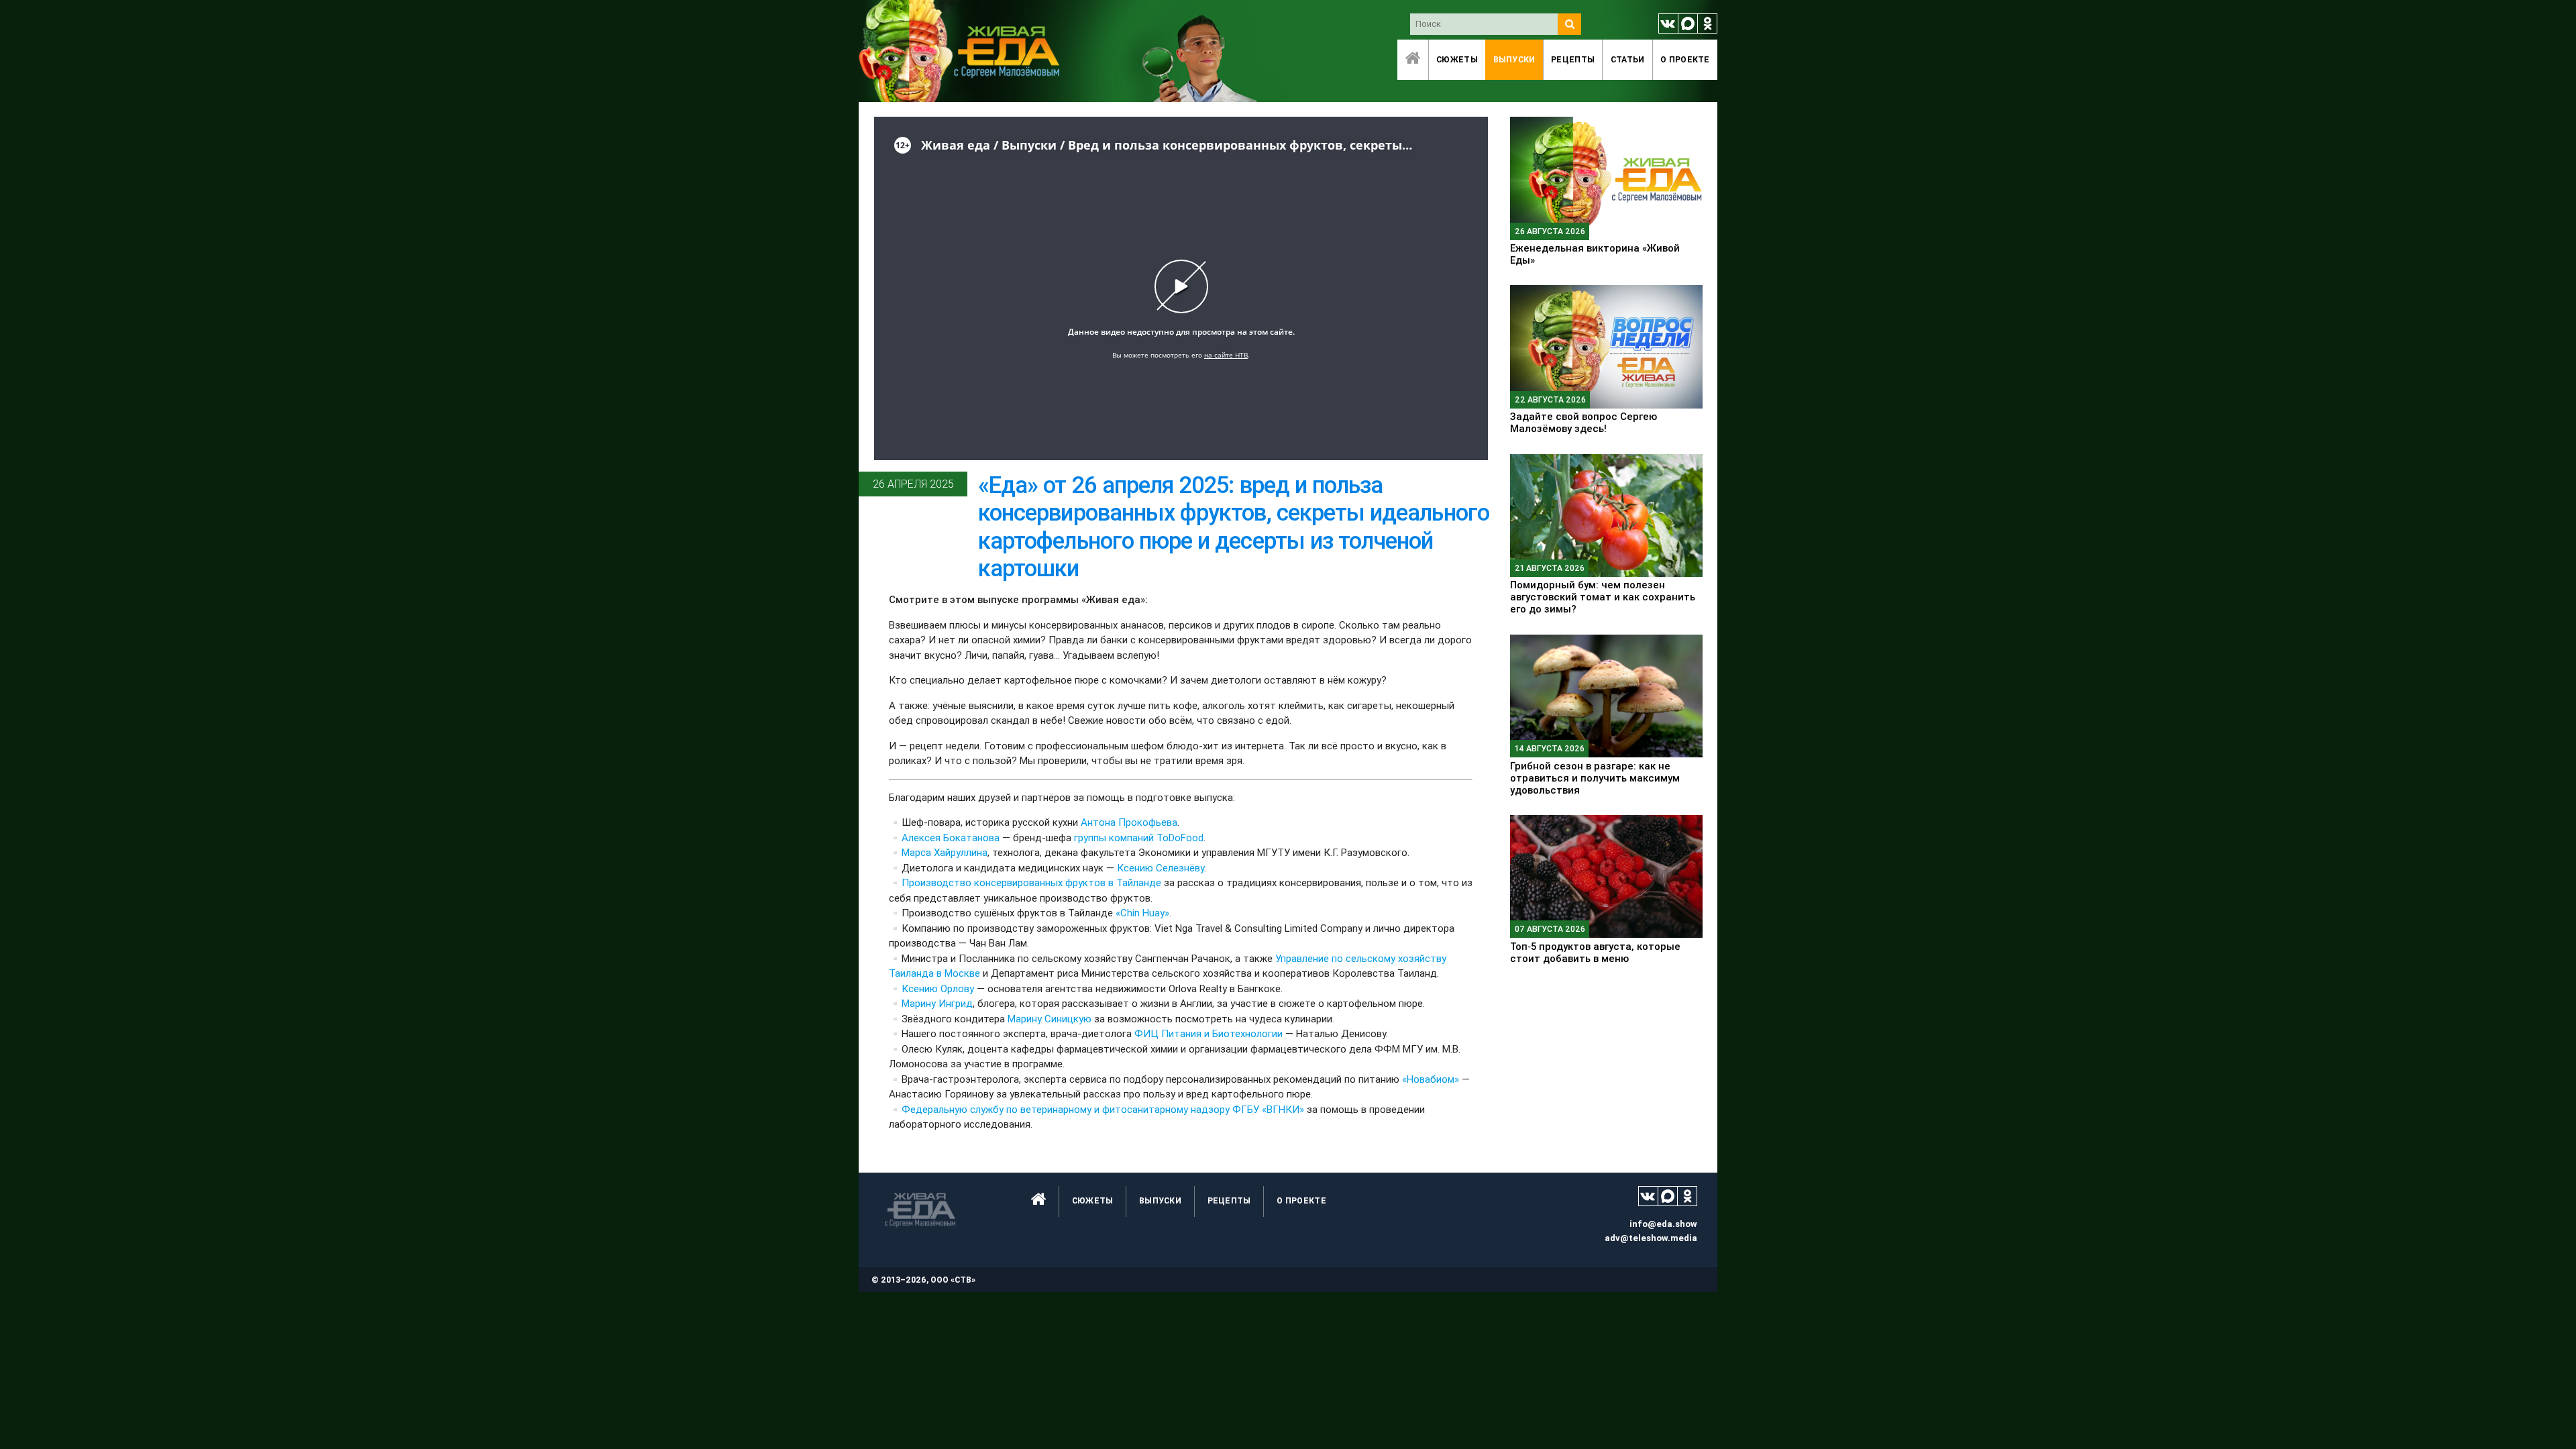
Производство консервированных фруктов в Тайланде (1031, 882)
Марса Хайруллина (945, 852)
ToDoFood (1179, 838)
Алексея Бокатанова (951, 838)
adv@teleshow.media (1651, 1238)
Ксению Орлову (938, 988)
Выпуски (1514, 59)
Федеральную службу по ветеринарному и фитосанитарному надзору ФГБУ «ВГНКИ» (1103, 1109)
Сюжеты (1457, 59)
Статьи (1628, 59)
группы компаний (1113, 838)
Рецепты (1573, 59)
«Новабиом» (1431, 1079)
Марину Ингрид (937, 1003)
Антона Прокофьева (1128, 822)
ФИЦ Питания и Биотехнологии (1207, 1033)
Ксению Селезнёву (1159, 868)
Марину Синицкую (1048, 1019)
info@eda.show (1663, 1224)
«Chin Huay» (1141, 913)
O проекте (1685, 59)
